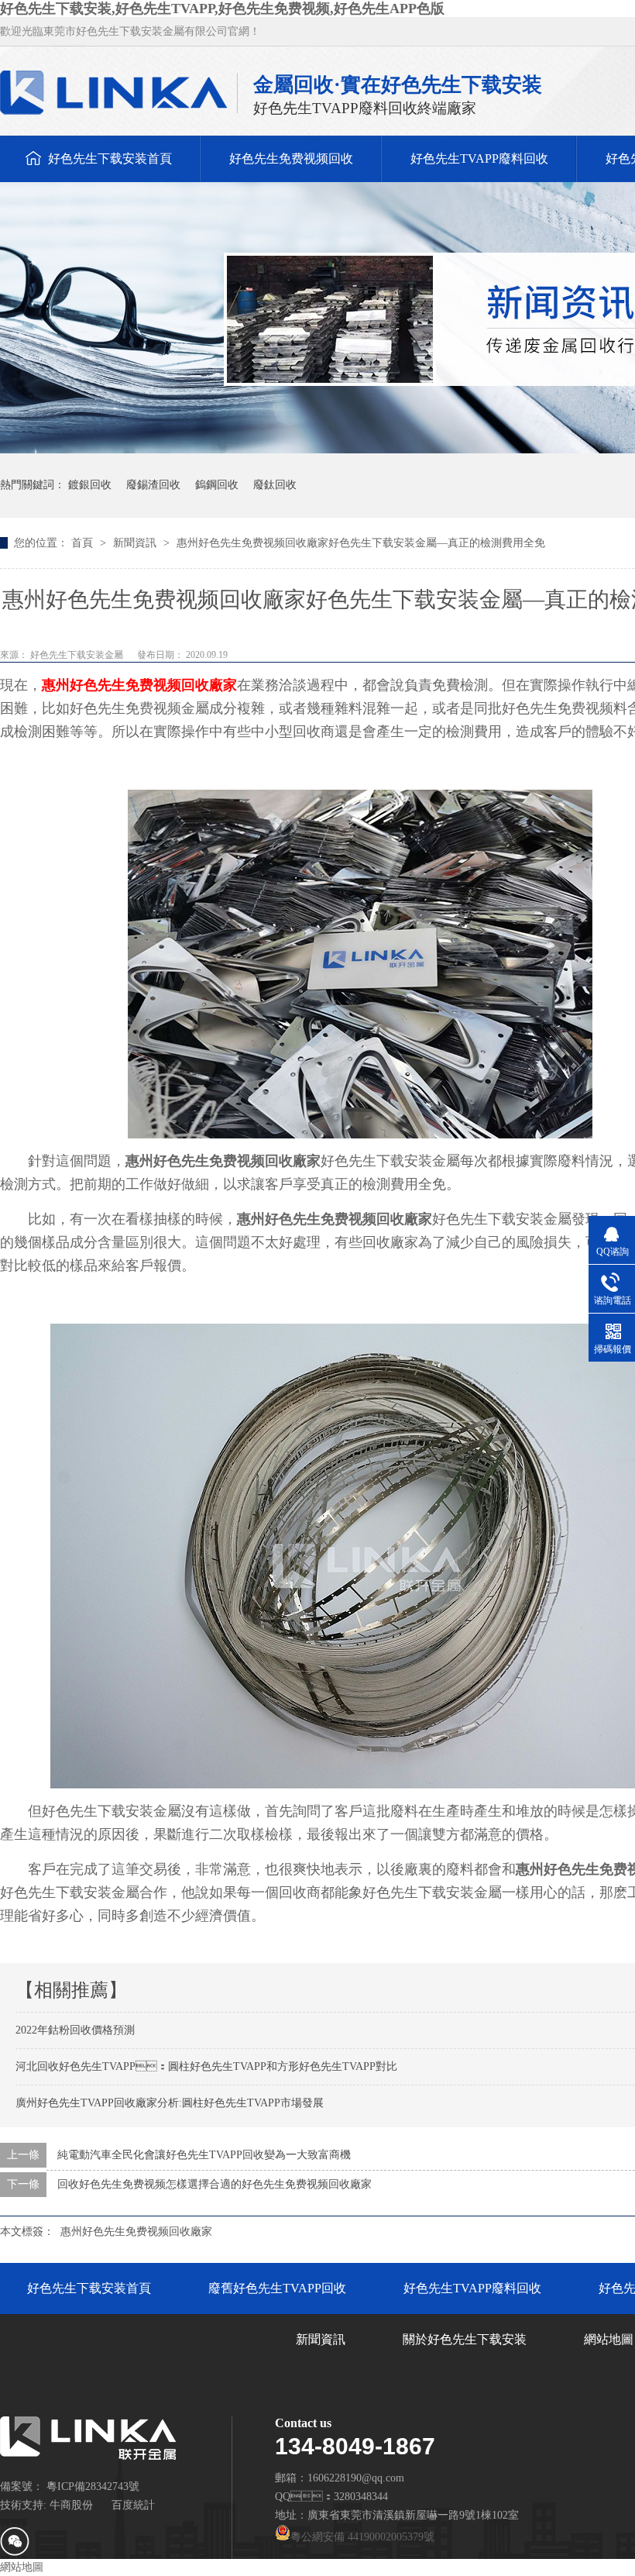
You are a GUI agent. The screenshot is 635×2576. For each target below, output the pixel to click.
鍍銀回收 (90, 485)
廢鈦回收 (275, 485)
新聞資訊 (136, 543)
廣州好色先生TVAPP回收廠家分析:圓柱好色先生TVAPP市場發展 (170, 2103)
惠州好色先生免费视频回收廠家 (139, 685)
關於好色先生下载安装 (465, 2339)
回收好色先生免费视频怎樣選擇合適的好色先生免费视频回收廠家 (215, 2184)
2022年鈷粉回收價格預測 (75, 2030)
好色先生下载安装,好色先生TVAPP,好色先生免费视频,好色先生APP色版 (222, 9)
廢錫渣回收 (153, 485)
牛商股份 (71, 2505)
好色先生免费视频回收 (291, 158)
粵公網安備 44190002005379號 (362, 2537)
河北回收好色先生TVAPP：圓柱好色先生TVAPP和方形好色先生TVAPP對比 (206, 2066)
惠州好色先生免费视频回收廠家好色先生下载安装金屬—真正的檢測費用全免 (361, 543)
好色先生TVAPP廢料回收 (479, 158)
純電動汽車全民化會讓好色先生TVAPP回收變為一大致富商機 (204, 2155)
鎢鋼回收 (217, 485)
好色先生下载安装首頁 (110, 158)
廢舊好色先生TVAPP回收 (277, 2288)
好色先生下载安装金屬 (78, 655)
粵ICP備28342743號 (93, 2486)
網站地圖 (22, 2567)
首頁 (84, 543)
